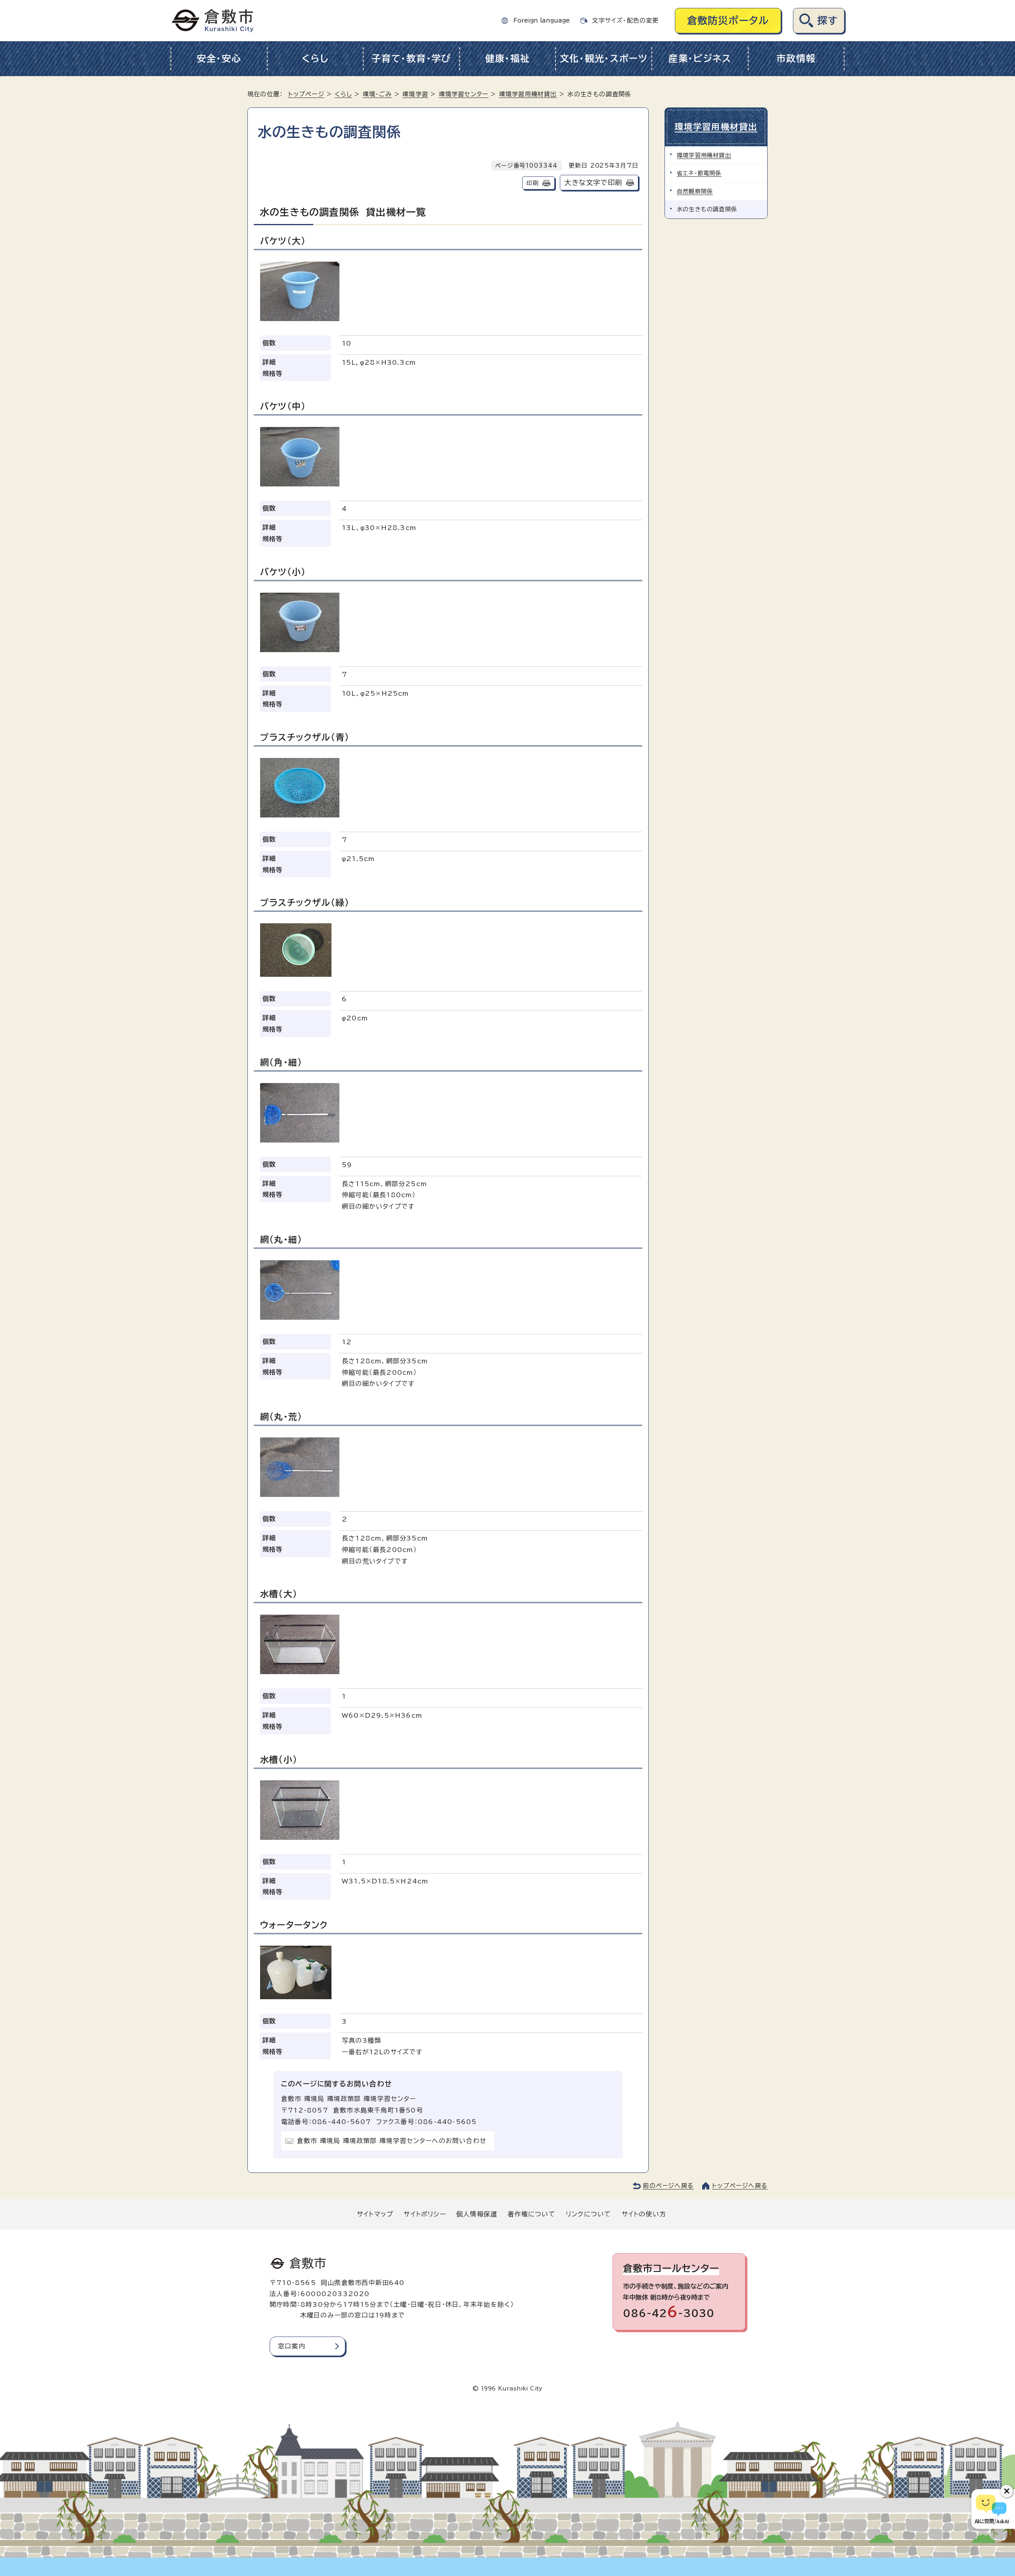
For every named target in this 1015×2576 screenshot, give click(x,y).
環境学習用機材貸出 (528, 94)
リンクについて (588, 2214)
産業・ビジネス (700, 58)
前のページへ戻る (668, 2186)
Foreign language (542, 20)
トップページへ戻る (740, 2186)
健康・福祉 (508, 58)
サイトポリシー (425, 2214)
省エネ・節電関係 (699, 173)
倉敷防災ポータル (728, 20)
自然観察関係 (695, 191)
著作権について (531, 2214)
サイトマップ (375, 2214)
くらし (315, 58)
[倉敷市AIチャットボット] (991, 2509)
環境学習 (415, 94)
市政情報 (796, 58)
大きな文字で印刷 (593, 183)
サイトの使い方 (644, 2214)
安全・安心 (219, 58)
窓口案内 (292, 2346)
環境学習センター (464, 94)
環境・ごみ (377, 94)
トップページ (306, 94)
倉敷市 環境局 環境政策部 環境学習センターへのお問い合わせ (392, 2141)
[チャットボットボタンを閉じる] (1007, 2491)
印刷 (532, 183)
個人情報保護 (477, 2214)
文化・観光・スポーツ (604, 58)
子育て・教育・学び (411, 58)
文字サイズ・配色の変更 (625, 20)
